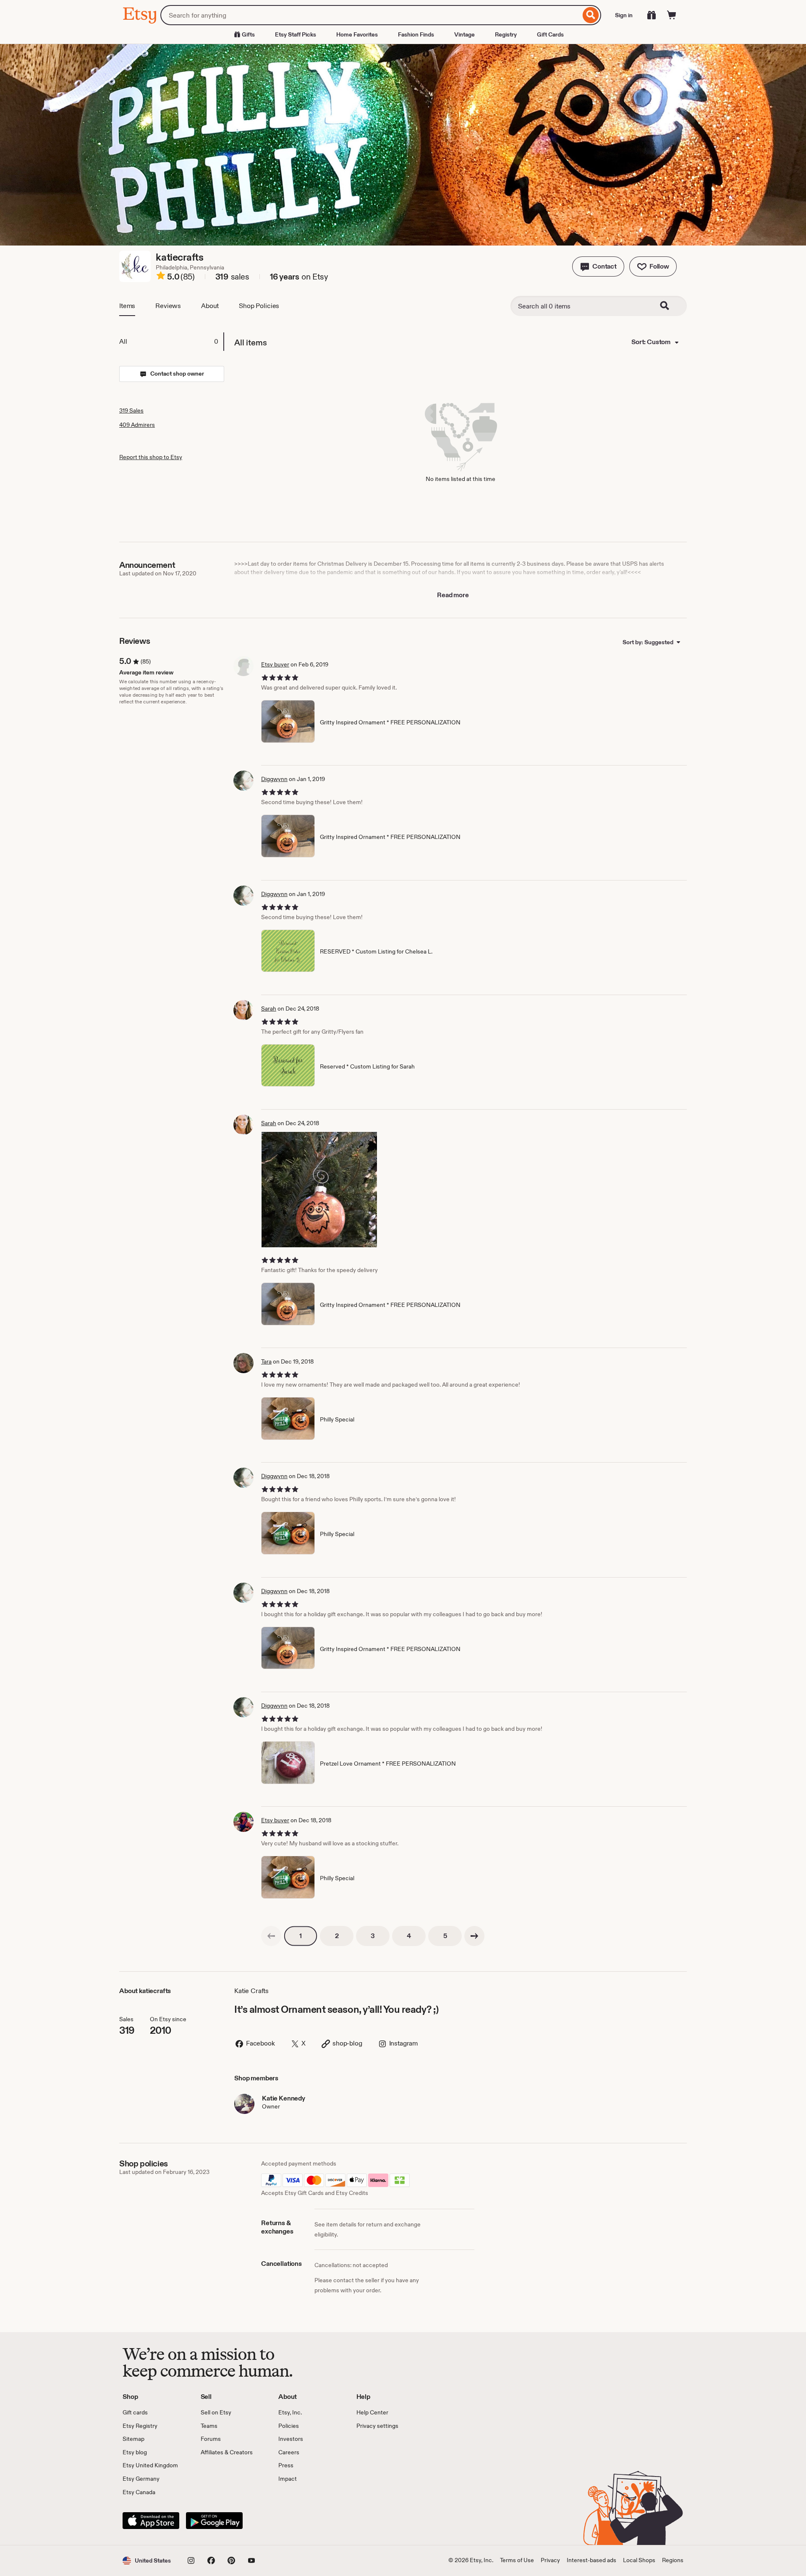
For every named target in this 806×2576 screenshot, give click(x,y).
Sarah (269, 1008)
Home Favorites (357, 34)
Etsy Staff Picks (296, 34)
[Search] (591, 15)
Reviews (168, 306)
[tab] (171, 342)
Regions (673, 2560)
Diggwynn (274, 779)
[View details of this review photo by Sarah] (319, 1190)
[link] (271, 1936)
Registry (506, 34)
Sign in (624, 15)
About (210, 306)
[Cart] (672, 15)
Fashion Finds (416, 34)
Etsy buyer (275, 664)
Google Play (214, 2521)
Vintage (464, 34)
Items (127, 306)
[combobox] (370, 15)
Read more (453, 595)
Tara (266, 1361)
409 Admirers (137, 425)
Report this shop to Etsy (151, 457)
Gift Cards (550, 34)
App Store (151, 2521)
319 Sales (131, 410)
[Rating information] (161, 277)
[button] (598, 266)
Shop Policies (259, 306)
